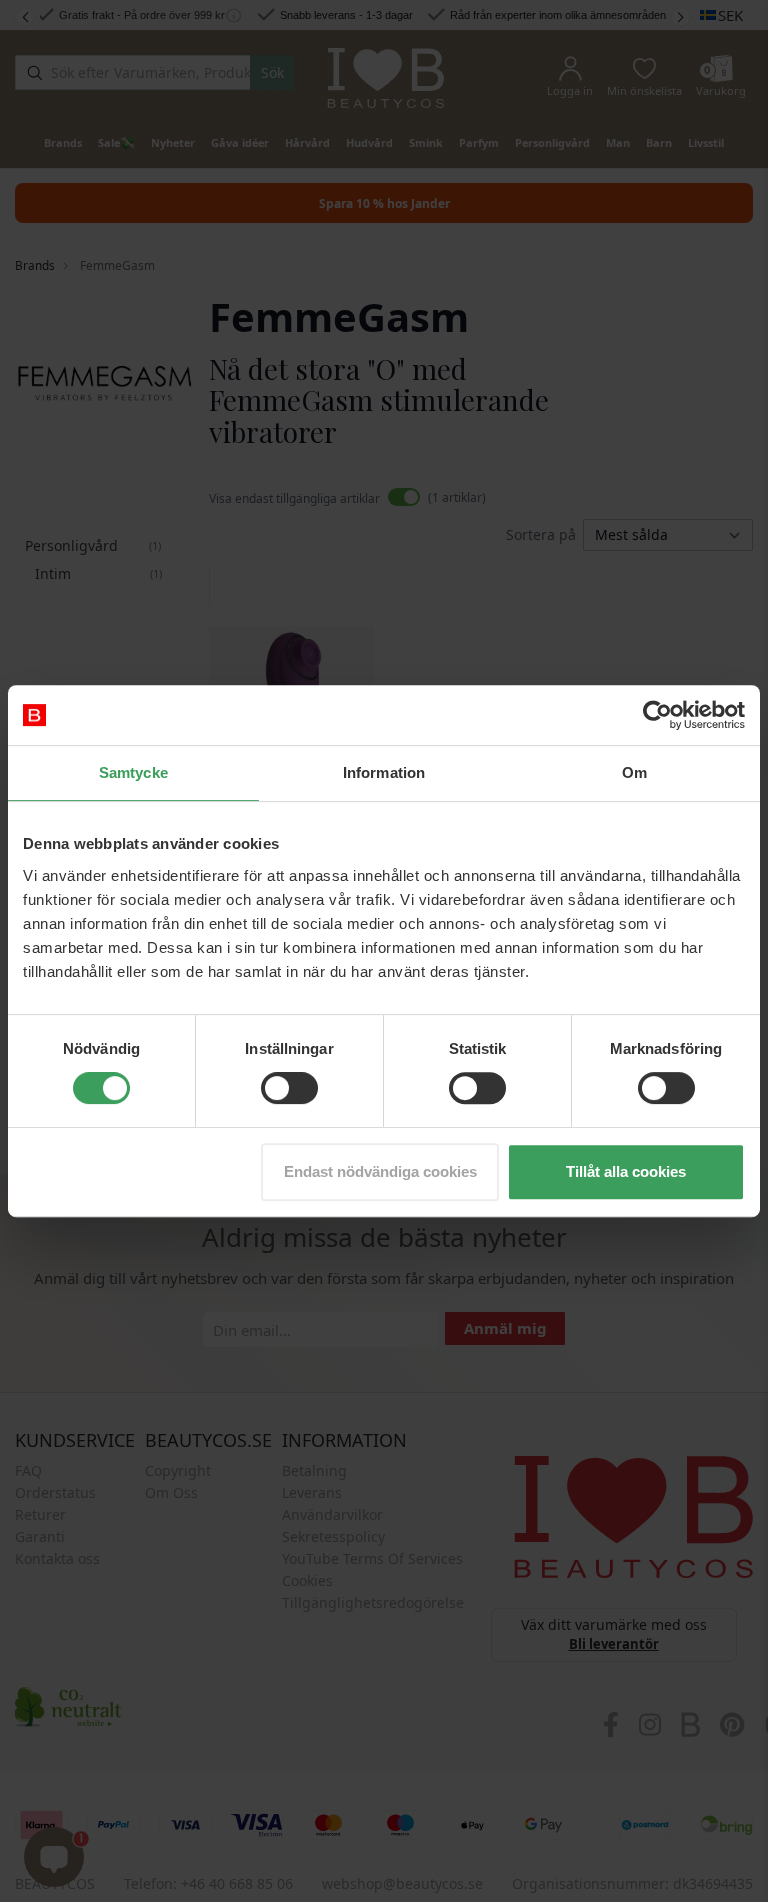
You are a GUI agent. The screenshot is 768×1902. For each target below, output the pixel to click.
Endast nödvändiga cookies (380, 1171)
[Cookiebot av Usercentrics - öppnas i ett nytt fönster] (657, 715)
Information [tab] (384, 772)
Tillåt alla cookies (626, 1171)
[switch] (289, 1088)
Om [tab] (634, 772)
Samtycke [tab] (133, 772)
